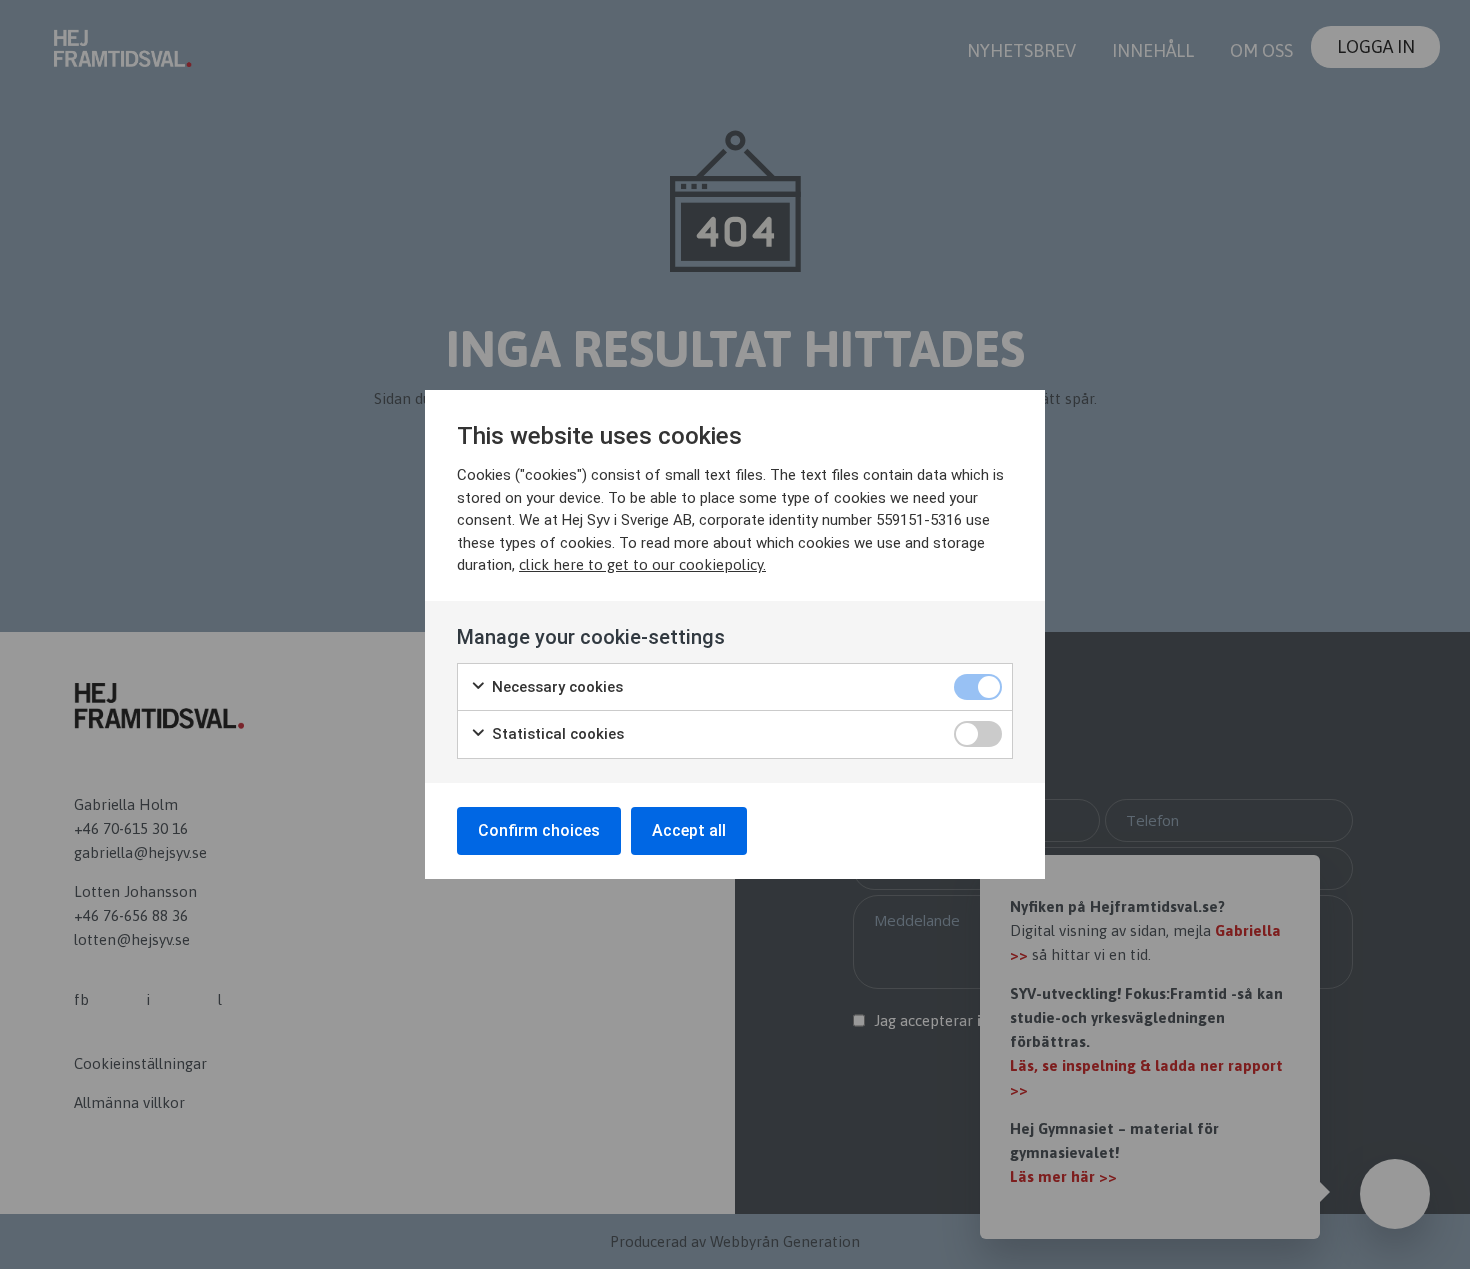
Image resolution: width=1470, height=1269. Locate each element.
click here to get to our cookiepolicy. (642, 564)
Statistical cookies (556, 734)
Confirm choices (539, 830)
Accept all (689, 830)
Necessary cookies (555, 687)
